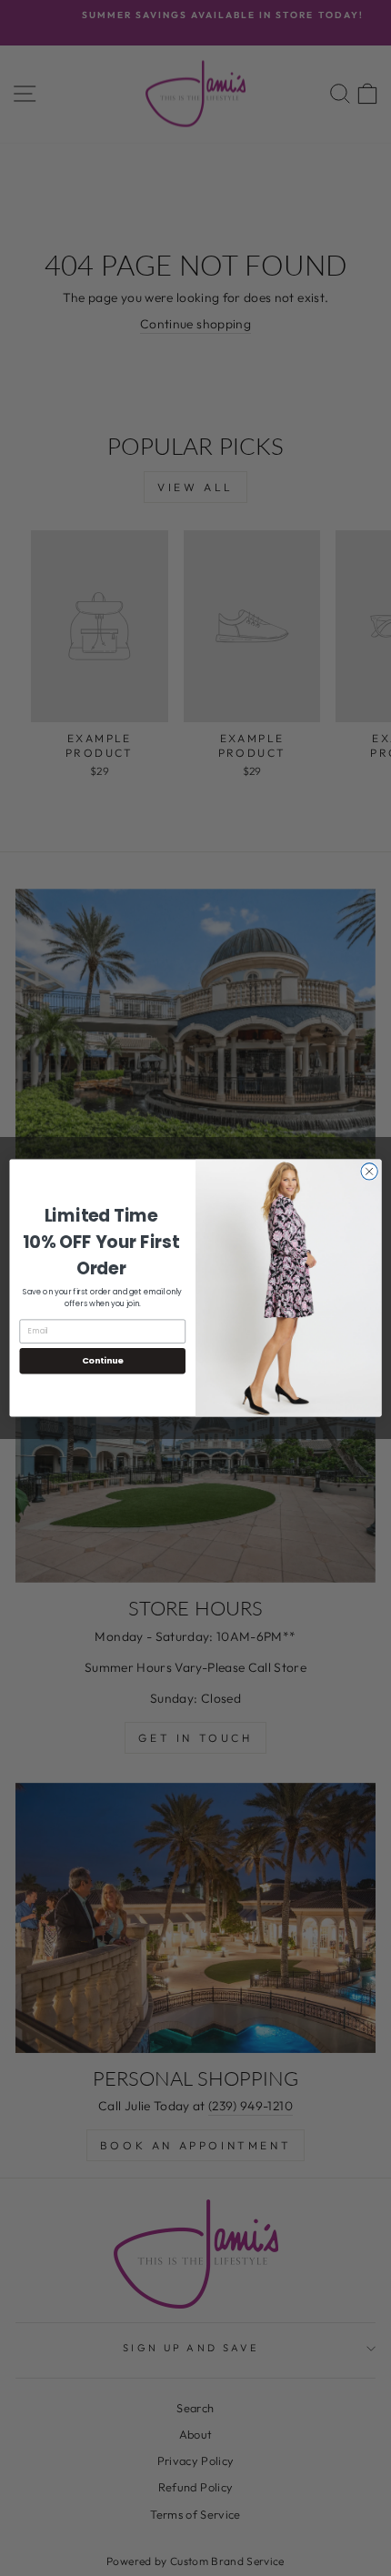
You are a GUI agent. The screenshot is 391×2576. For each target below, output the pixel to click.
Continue (103, 1360)
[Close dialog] (369, 1172)
